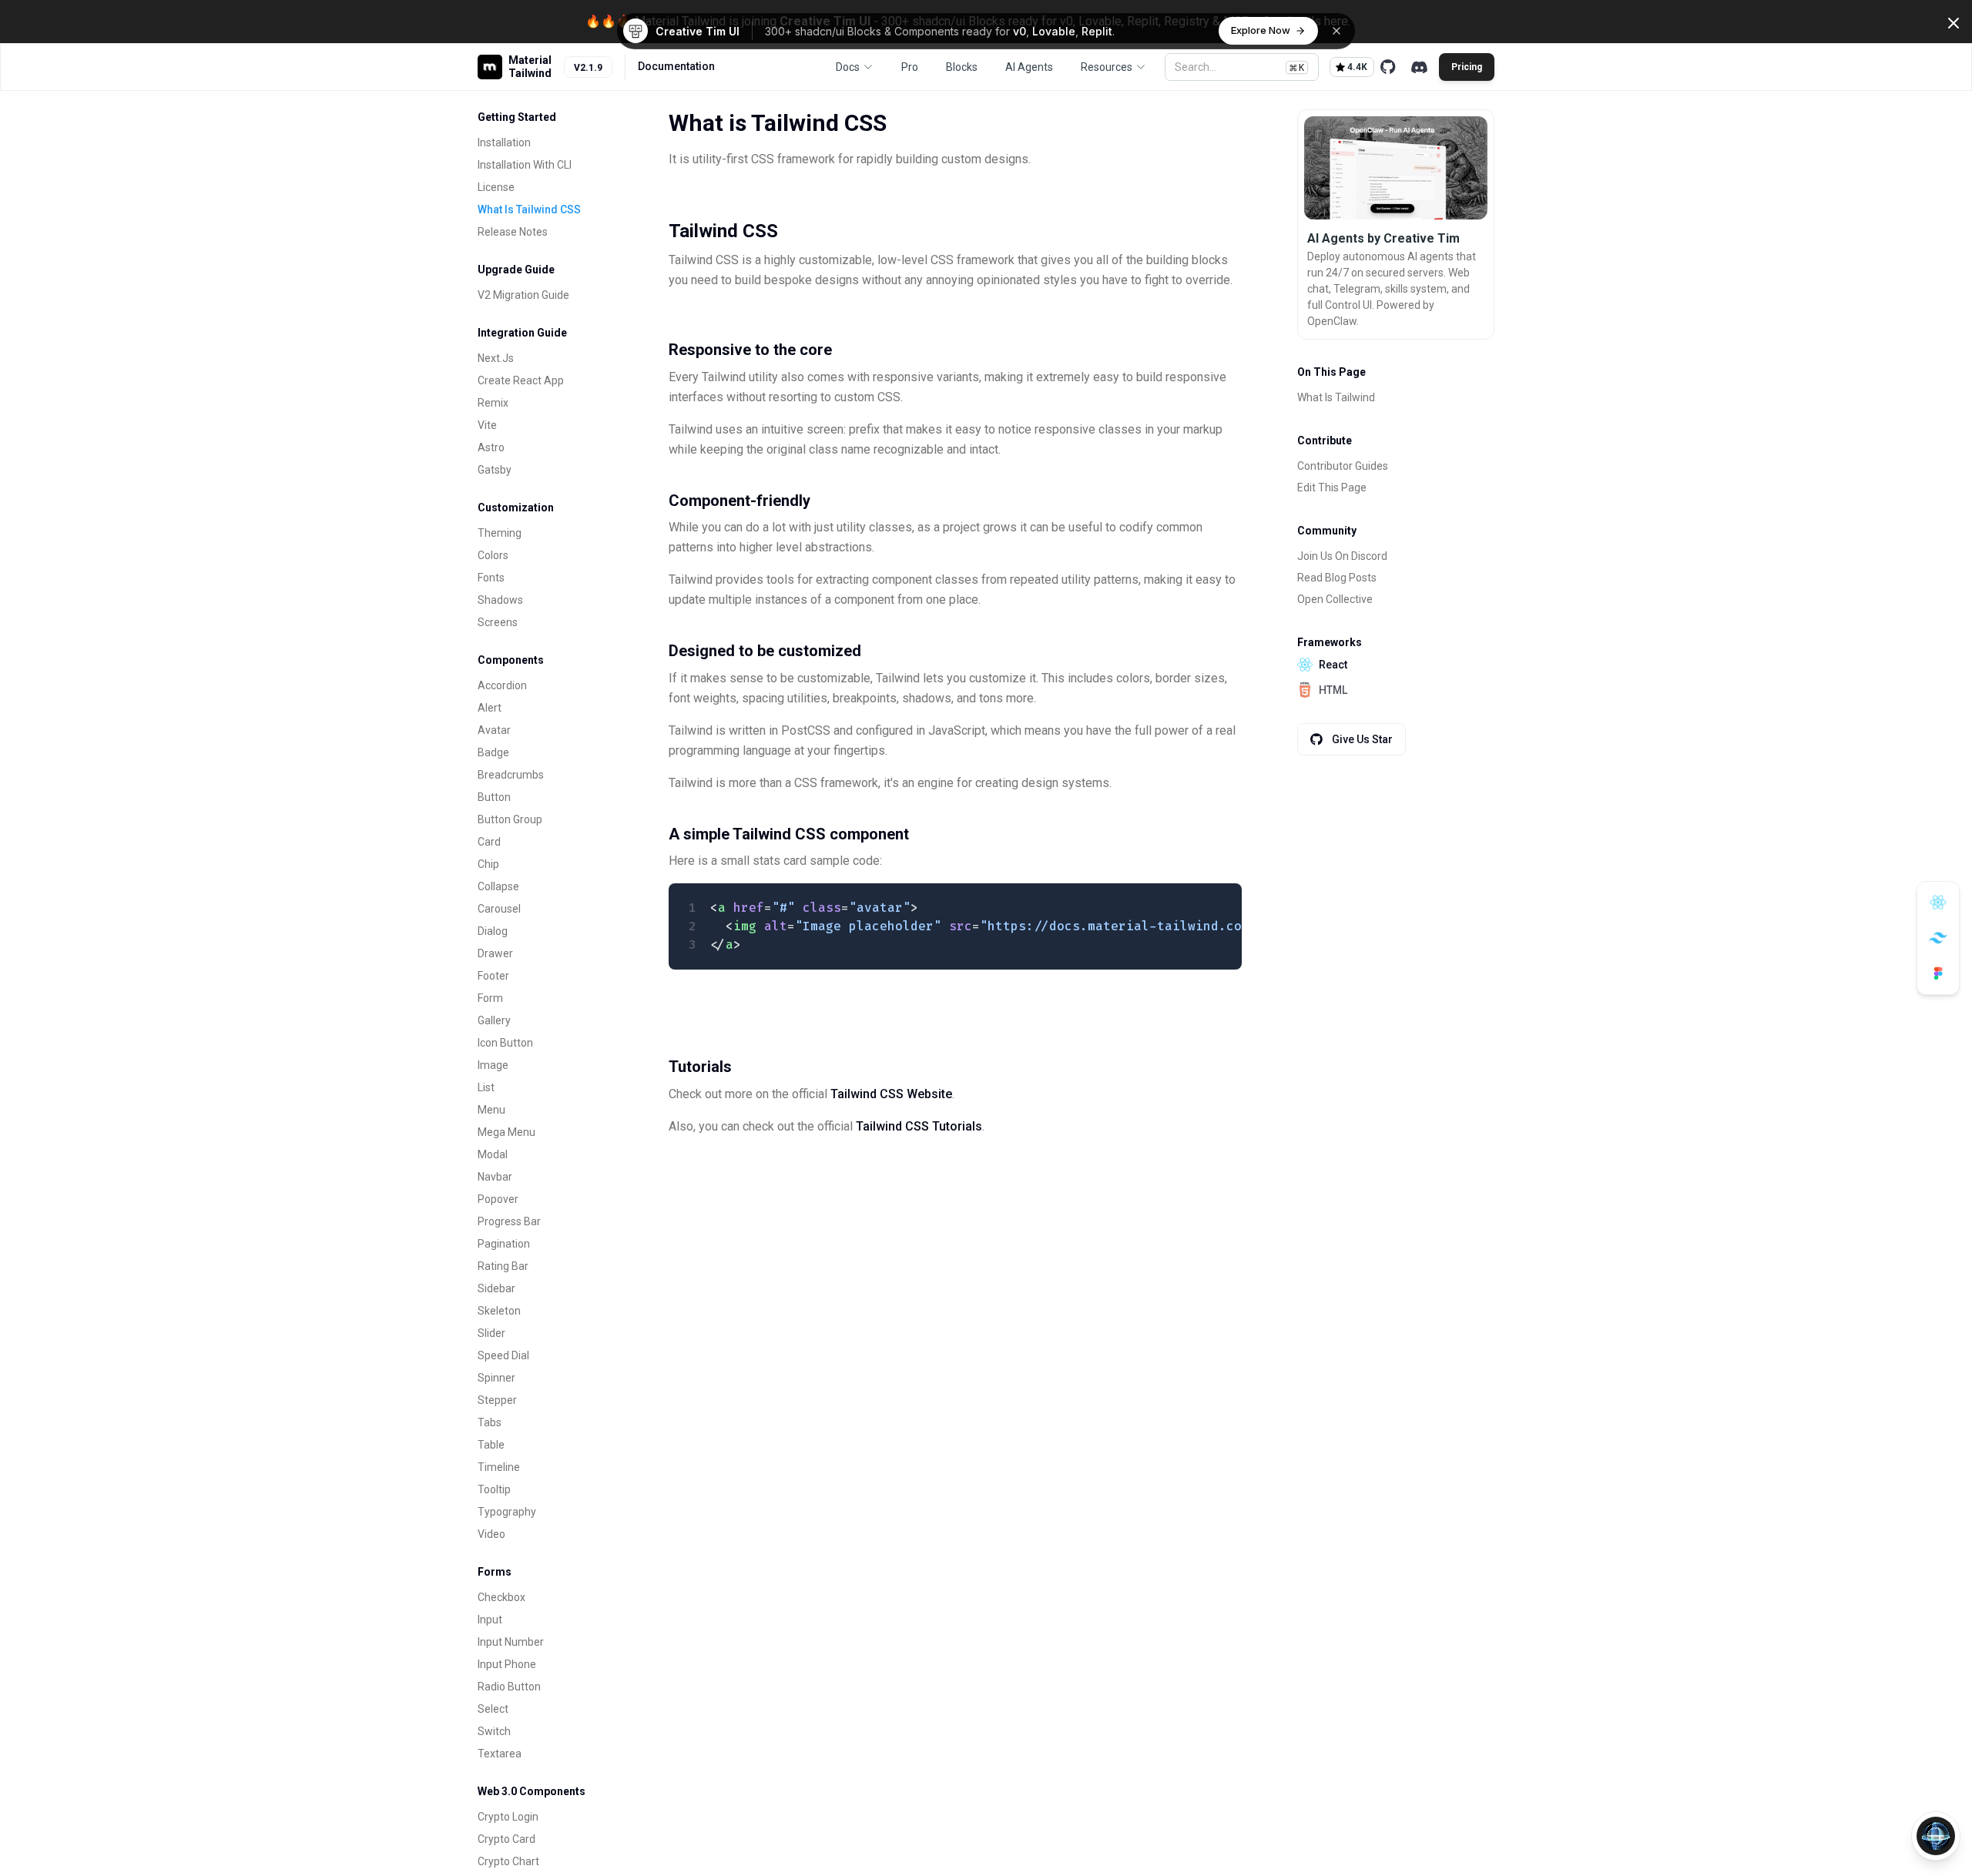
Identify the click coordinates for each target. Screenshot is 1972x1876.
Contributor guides (1343, 466)
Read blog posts (1337, 578)
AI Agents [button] (1029, 67)
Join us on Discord (1342, 556)
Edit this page (1332, 487)
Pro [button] (910, 67)
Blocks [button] (962, 67)
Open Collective (1335, 599)
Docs (848, 67)
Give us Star (1362, 739)
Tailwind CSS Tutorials (919, 1126)
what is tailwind (1336, 397)
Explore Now (1261, 30)
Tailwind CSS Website (891, 1094)
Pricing (1467, 67)
